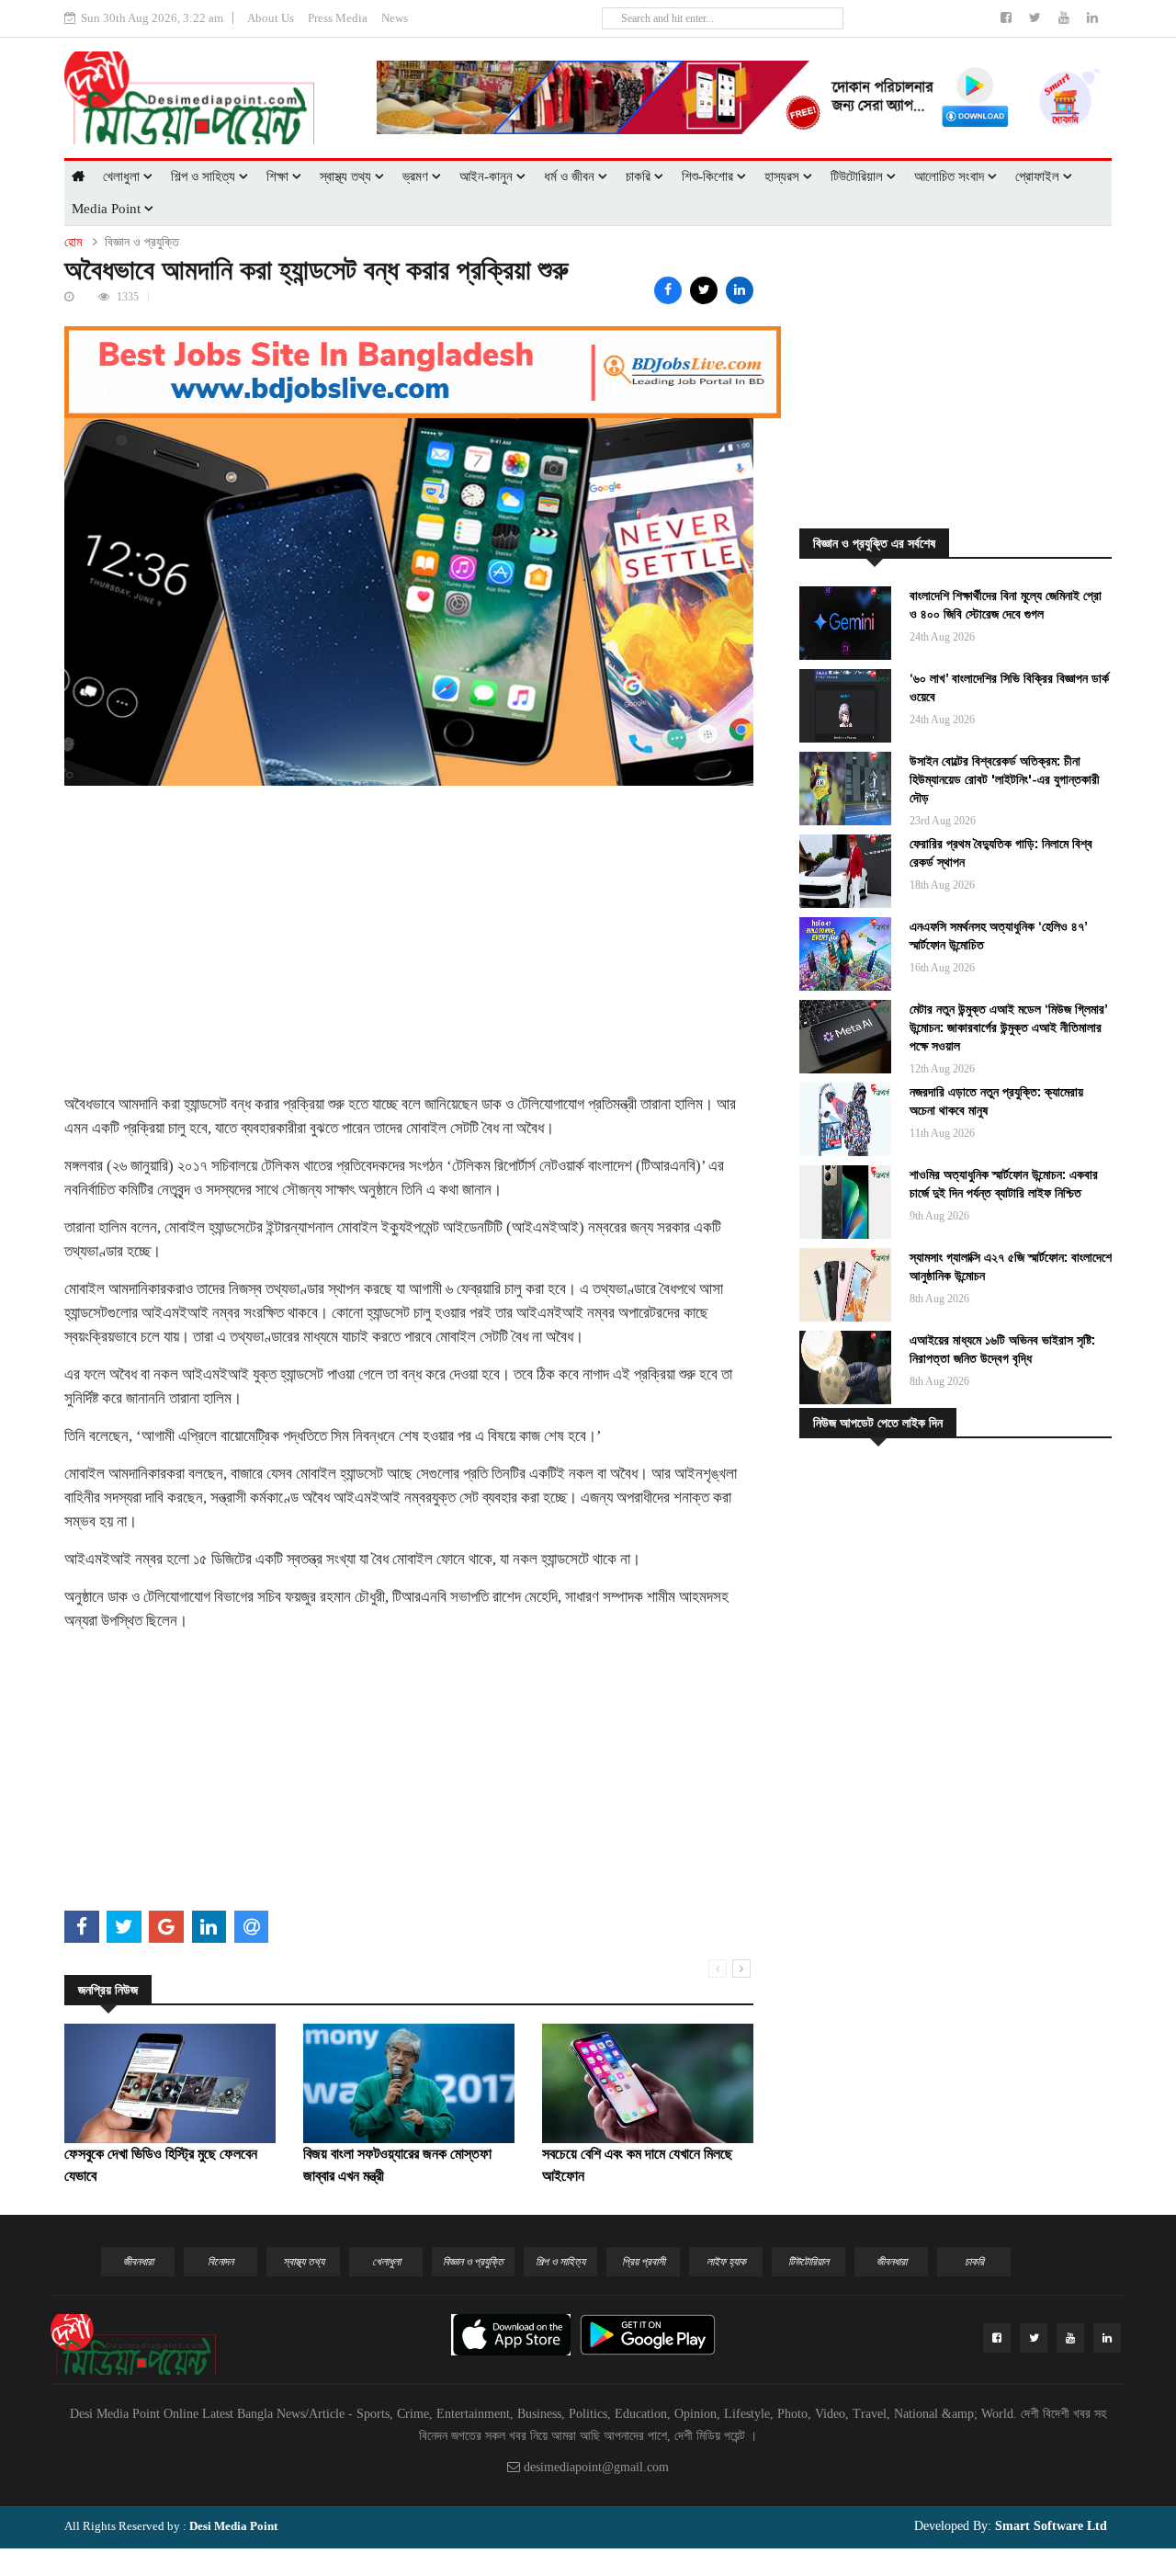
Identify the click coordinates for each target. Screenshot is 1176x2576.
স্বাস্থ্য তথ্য (347, 176)
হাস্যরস (784, 176)
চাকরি (640, 176)
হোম (73, 242)
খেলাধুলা (123, 176)
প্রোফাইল (1039, 176)
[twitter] (1037, 18)
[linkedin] (1092, 18)
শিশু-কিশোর (709, 176)
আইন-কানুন (488, 176)
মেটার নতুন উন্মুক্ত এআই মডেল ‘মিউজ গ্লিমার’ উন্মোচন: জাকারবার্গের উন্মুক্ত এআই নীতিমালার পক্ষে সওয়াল (1008, 1027)
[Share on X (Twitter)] (704, 290)
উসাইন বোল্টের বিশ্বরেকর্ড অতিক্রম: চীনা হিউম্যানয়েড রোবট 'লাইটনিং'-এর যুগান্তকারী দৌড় (1005, 779)
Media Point (108, 209)
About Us (271, 18)
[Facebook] (1008, 18)
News (395, 18)
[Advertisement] (409, 914)
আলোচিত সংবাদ (951, 176)
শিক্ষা (279, 176)
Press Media (338, 18)
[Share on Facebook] (668, 290)
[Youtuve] (1066, 18)
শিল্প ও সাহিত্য (205, 176)
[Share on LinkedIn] (740, 290)
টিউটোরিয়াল (859, 176)
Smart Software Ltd (1049, 2526)
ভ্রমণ (417, 176)
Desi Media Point (233, 2526)
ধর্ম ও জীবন (571, 176)
